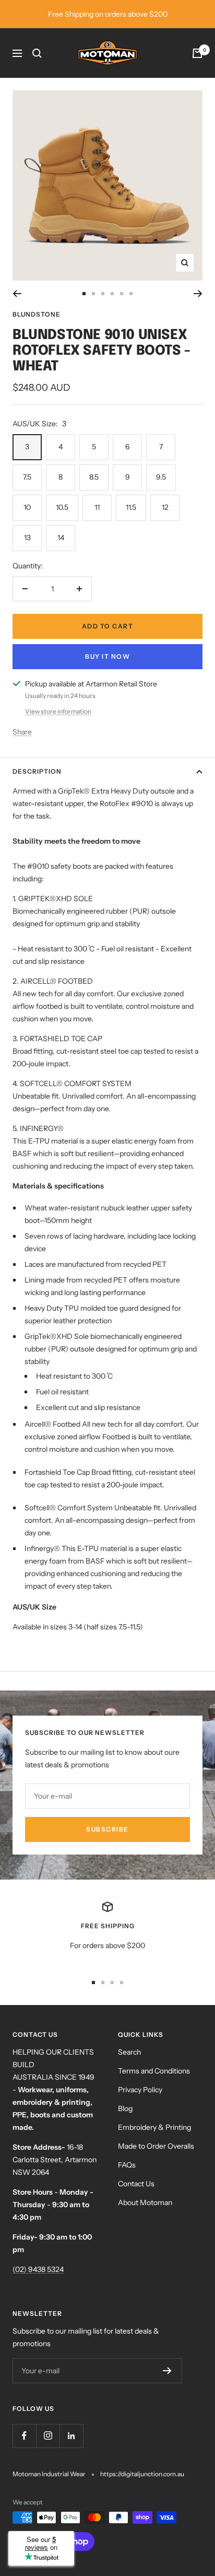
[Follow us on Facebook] (24, 2436)
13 (27, 538)
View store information (58, 711)
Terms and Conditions (154, 2071)
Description (37, 771)
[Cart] (197, 53)
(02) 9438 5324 (38, 2269)
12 (165, 507)
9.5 (161, 477)
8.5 (94, 477)
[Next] (198, 294)
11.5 (131, 507)
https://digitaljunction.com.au (142, 2474)
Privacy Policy (140, 2090)
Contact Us (136, 2184)
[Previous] (17, 294)
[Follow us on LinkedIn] (71, 2436)
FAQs (127, 2165)
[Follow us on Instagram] (48, 2436)
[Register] (167, 2371)
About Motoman (145, 2202)
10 (27, 507)
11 (97, 507)
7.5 (27, 477)
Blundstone (37, 314)
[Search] (37, 53)
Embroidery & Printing (154, 2127)
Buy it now (107, 656)
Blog (125, 2108)
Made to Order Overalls (156, 2146)
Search (129, 2052)
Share (22, 732)
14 (61, 538)
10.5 (62, 507)
